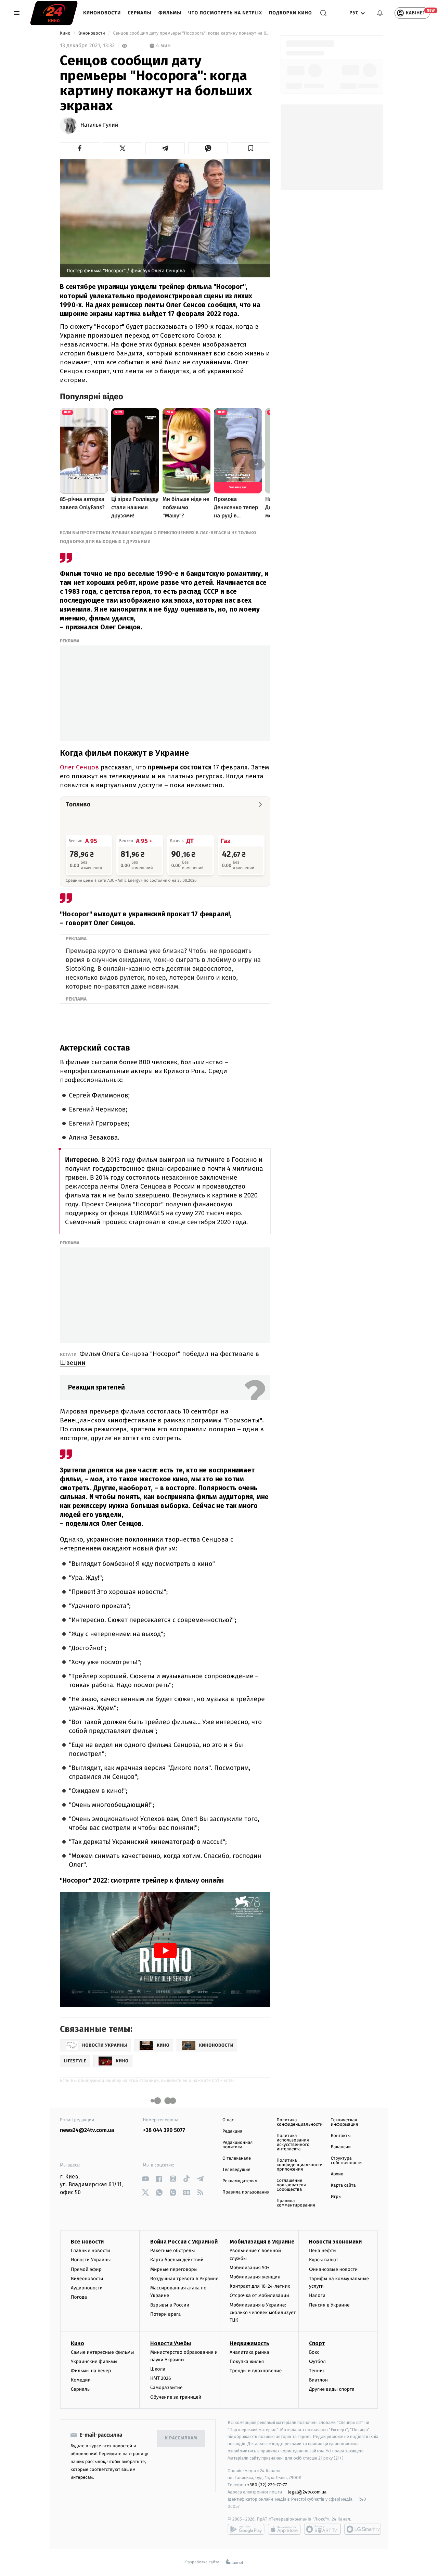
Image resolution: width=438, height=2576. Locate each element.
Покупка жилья (247, 2361)
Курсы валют (324, 2260)
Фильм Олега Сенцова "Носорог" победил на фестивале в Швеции (159, 1358)
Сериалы (139, 13)
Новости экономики (335, 2242)
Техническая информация (345, 2122)
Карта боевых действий (177, 2260)
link (146, 2179)
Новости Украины (91, 2260)
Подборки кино (291, 13)
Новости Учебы (171, 2343)
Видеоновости (87, 2279)
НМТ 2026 (161, 2378)
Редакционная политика (237, 2145)
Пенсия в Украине (329, 2305)
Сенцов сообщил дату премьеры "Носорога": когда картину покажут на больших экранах (191, 33)
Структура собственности (346, 2161)
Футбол (317, 2361)
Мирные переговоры (174, 2269)
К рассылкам (181, 2438)
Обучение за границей (176, 2397)
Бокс (314, 2352)
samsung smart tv (363, 2529)
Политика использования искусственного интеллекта (293, 2143)
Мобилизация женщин (255, 2277)
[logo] (54, 13)
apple (284, 2529)
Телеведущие (236, 2170)
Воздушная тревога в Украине (184, 2279)
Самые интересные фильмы (102, 2352)
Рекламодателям (240, 2181)
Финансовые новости (333, 2269)
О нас (228, 2120)
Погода (79, 2297)
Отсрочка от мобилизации (259, 2295)
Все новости (87, 2242)
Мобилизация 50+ (249, 2268)
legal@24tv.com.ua (307, 2492)
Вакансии (341, 2147)
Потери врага (165, 2314)
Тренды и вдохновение (256, 2371)
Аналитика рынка (249, 2352)
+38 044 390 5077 (164, 2130)
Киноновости (102, 13)
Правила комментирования (296, 2203)
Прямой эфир (86, 2269)
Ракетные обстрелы (172, 2251)
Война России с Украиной (184, 2242)
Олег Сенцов (79, 767)
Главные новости (91, 2251)
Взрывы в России (170, 2305)
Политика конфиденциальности (299, 2122)
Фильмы (170, 13)
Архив (337, 2174)
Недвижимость (249, 2343)
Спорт (317, 2343)
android (246, 2529)
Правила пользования (246, 2192)
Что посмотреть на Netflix (225, 13)
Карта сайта (343, 2185)
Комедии (81, 2380)
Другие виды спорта (332, 2389)
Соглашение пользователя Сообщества (291, 2185)
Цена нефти (323, 2251)
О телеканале (237, 2158)
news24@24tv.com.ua (87, 2130)
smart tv (322, 2529)
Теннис (317, 2371)
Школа (158, 2369)
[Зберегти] (251, 148)
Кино (66, 33)
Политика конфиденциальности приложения (299, 2165)
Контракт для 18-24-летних (260, 2286)
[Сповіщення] (380, 13)
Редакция (232, 2131)
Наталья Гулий (99, 125)
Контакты (341, 2136)
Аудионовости (87, 2288)
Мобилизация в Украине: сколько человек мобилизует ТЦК (263, 2313)
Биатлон (318, 2380)
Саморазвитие (166, 2387)
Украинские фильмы (94, 2361)
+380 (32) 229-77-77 (267, 2485)
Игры (336, 2197)
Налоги (317, 2295)
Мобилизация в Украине (262, 2242)
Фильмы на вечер (91, 2371)
